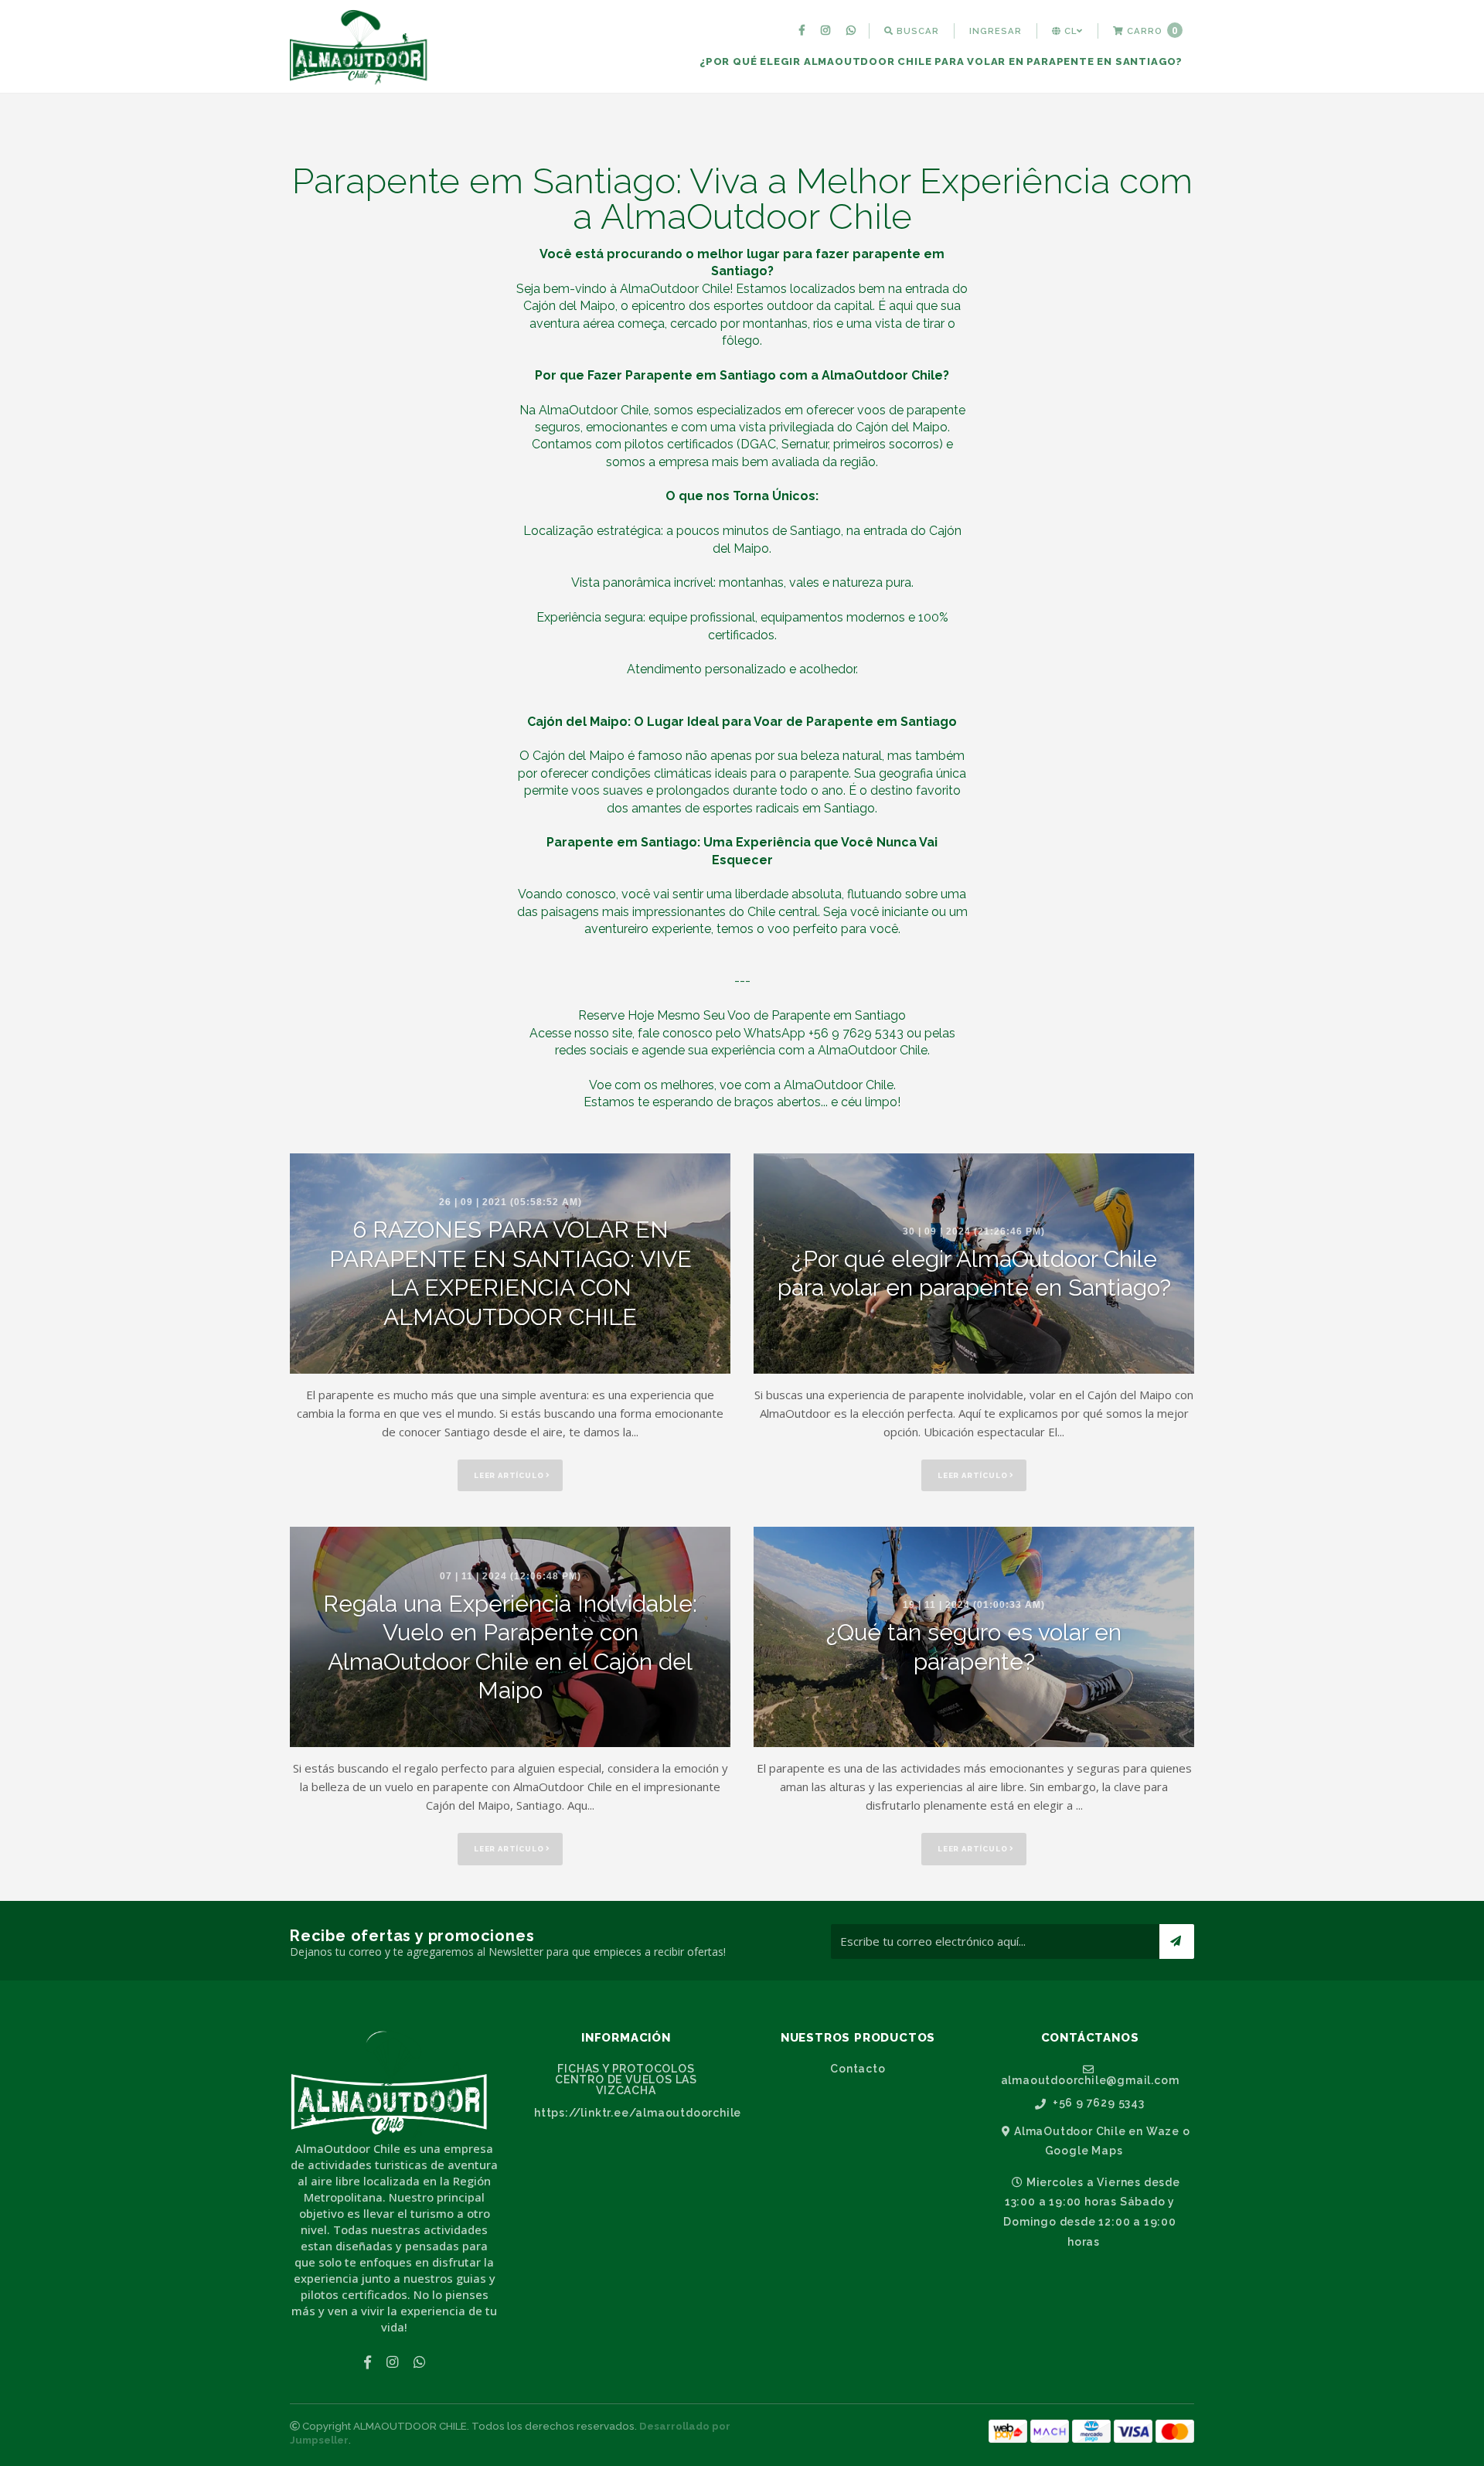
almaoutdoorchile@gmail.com (1090, 2080)
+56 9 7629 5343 (1097, 2103)
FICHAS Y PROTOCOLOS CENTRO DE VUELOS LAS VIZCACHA (626, 2079)
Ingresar (996, 31)
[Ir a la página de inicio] (362, 48)
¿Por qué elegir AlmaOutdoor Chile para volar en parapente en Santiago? (941, 61)
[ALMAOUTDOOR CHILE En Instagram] (827, 31)
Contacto (858, 2069)
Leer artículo (510, 1475)
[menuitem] (804, 31)
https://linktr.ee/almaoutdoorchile (632, 2113)
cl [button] (1069, 31)
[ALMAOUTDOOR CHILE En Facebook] (804, 31)
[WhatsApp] (853, 31)
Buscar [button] (916, 31)
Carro (1151, 31)
